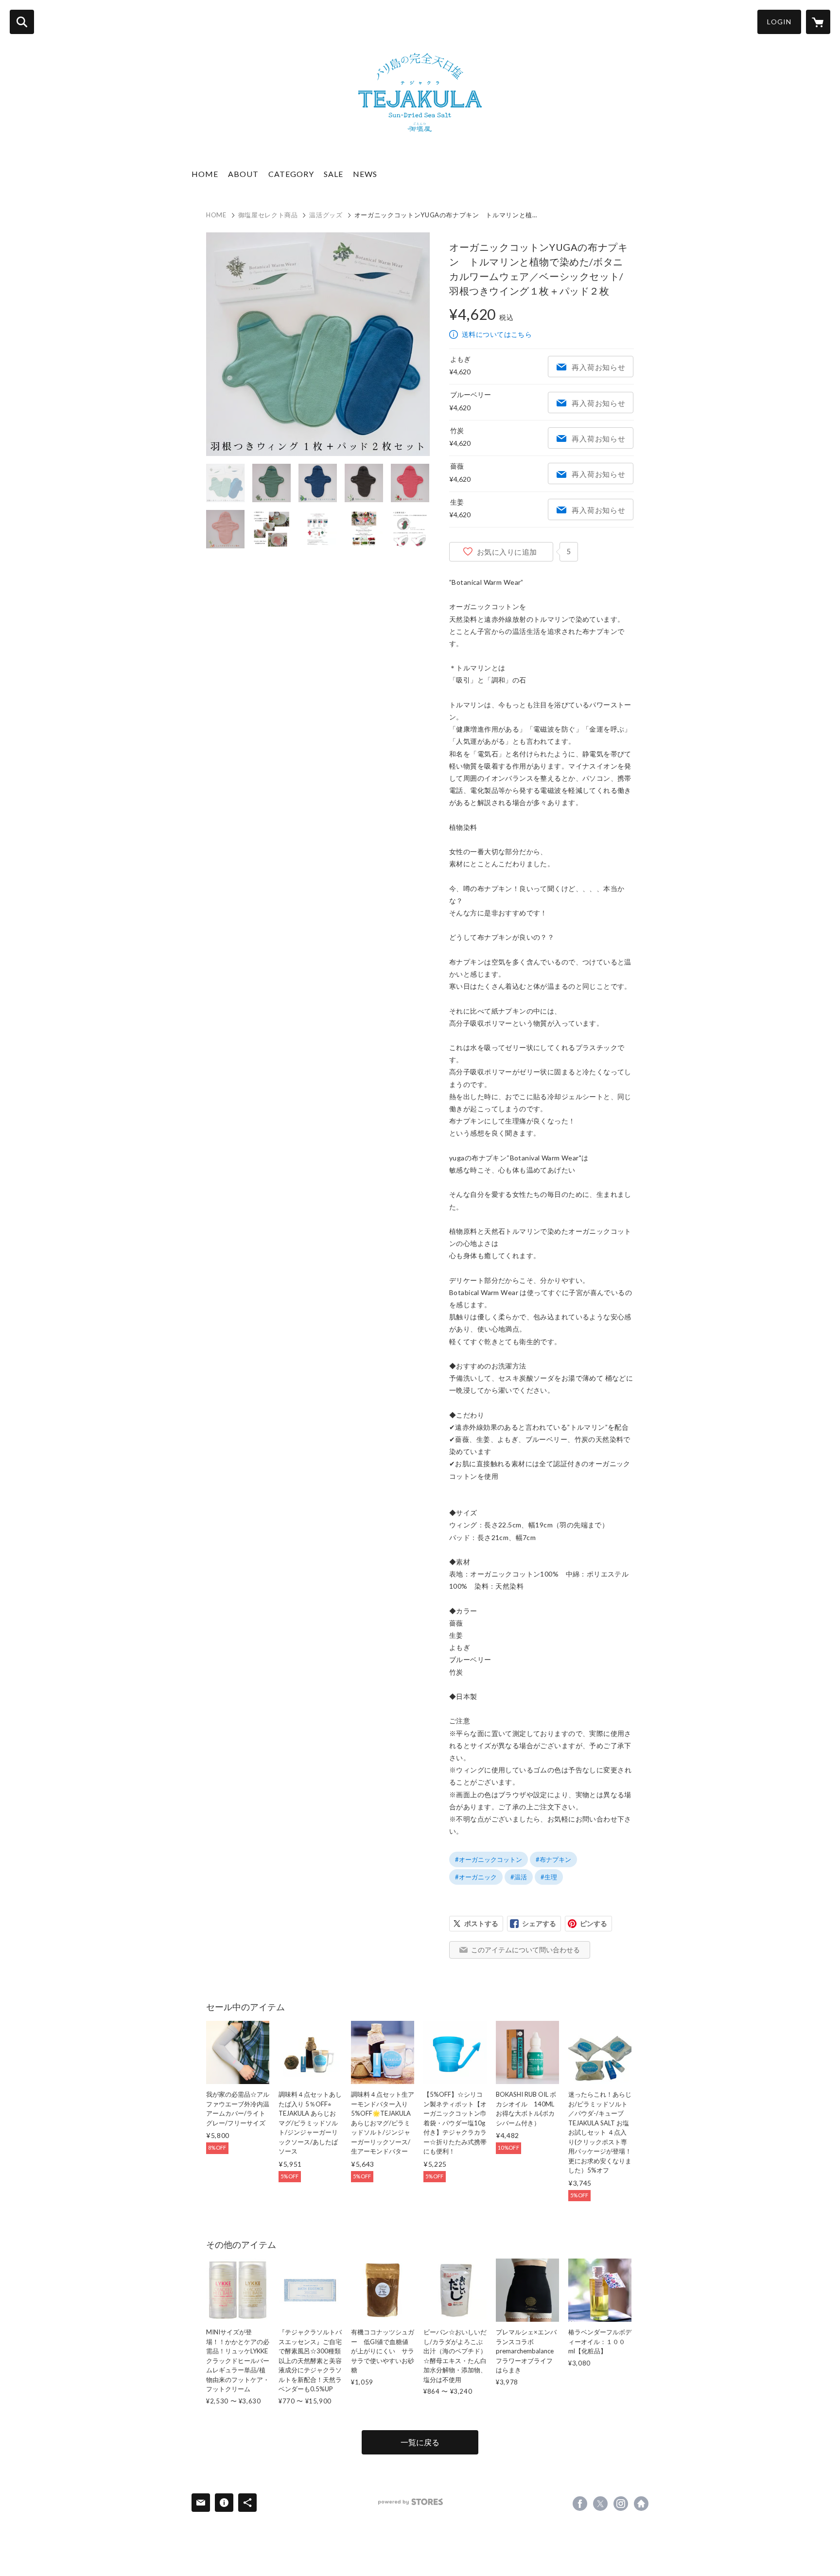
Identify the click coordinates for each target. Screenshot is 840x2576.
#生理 (549, 1877)
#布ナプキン (553, 1859)
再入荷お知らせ (598, 367)
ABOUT (243, 174)
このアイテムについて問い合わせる (525, 1950)
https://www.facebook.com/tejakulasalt (580, 2504)
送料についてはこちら (497, 334)
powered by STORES (411, 2502)
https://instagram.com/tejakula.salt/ (621, 2504)
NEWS (365, 174)
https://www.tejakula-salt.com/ (641, 2504)
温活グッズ (326, 215)
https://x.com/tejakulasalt (600, 2504)
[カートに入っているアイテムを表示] (818, 22)
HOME (205, 174)
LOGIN (779, 22)
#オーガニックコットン (489, 1859)
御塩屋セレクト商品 (268, 215)
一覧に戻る (420, 2442)
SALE (333, 174)
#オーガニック (476, 1877)
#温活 (519, 1877)
